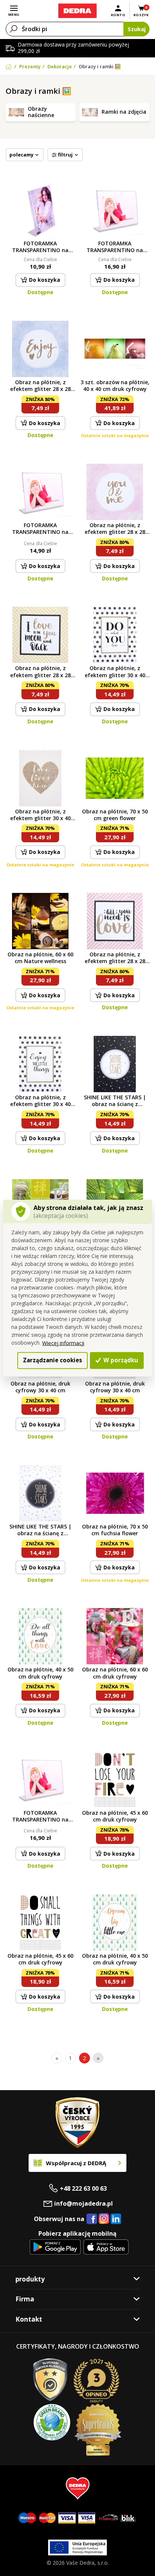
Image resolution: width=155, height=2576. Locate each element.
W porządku (120, 1360)
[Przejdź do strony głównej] (77, 11)
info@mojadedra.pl (84, 2203)
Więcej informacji (63, 1343)
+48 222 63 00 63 (83, 2188)
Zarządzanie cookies (52, 1360)
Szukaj (137, 29)
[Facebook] (92, 2219)
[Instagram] (104, 2219)
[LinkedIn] (116, 2219)
